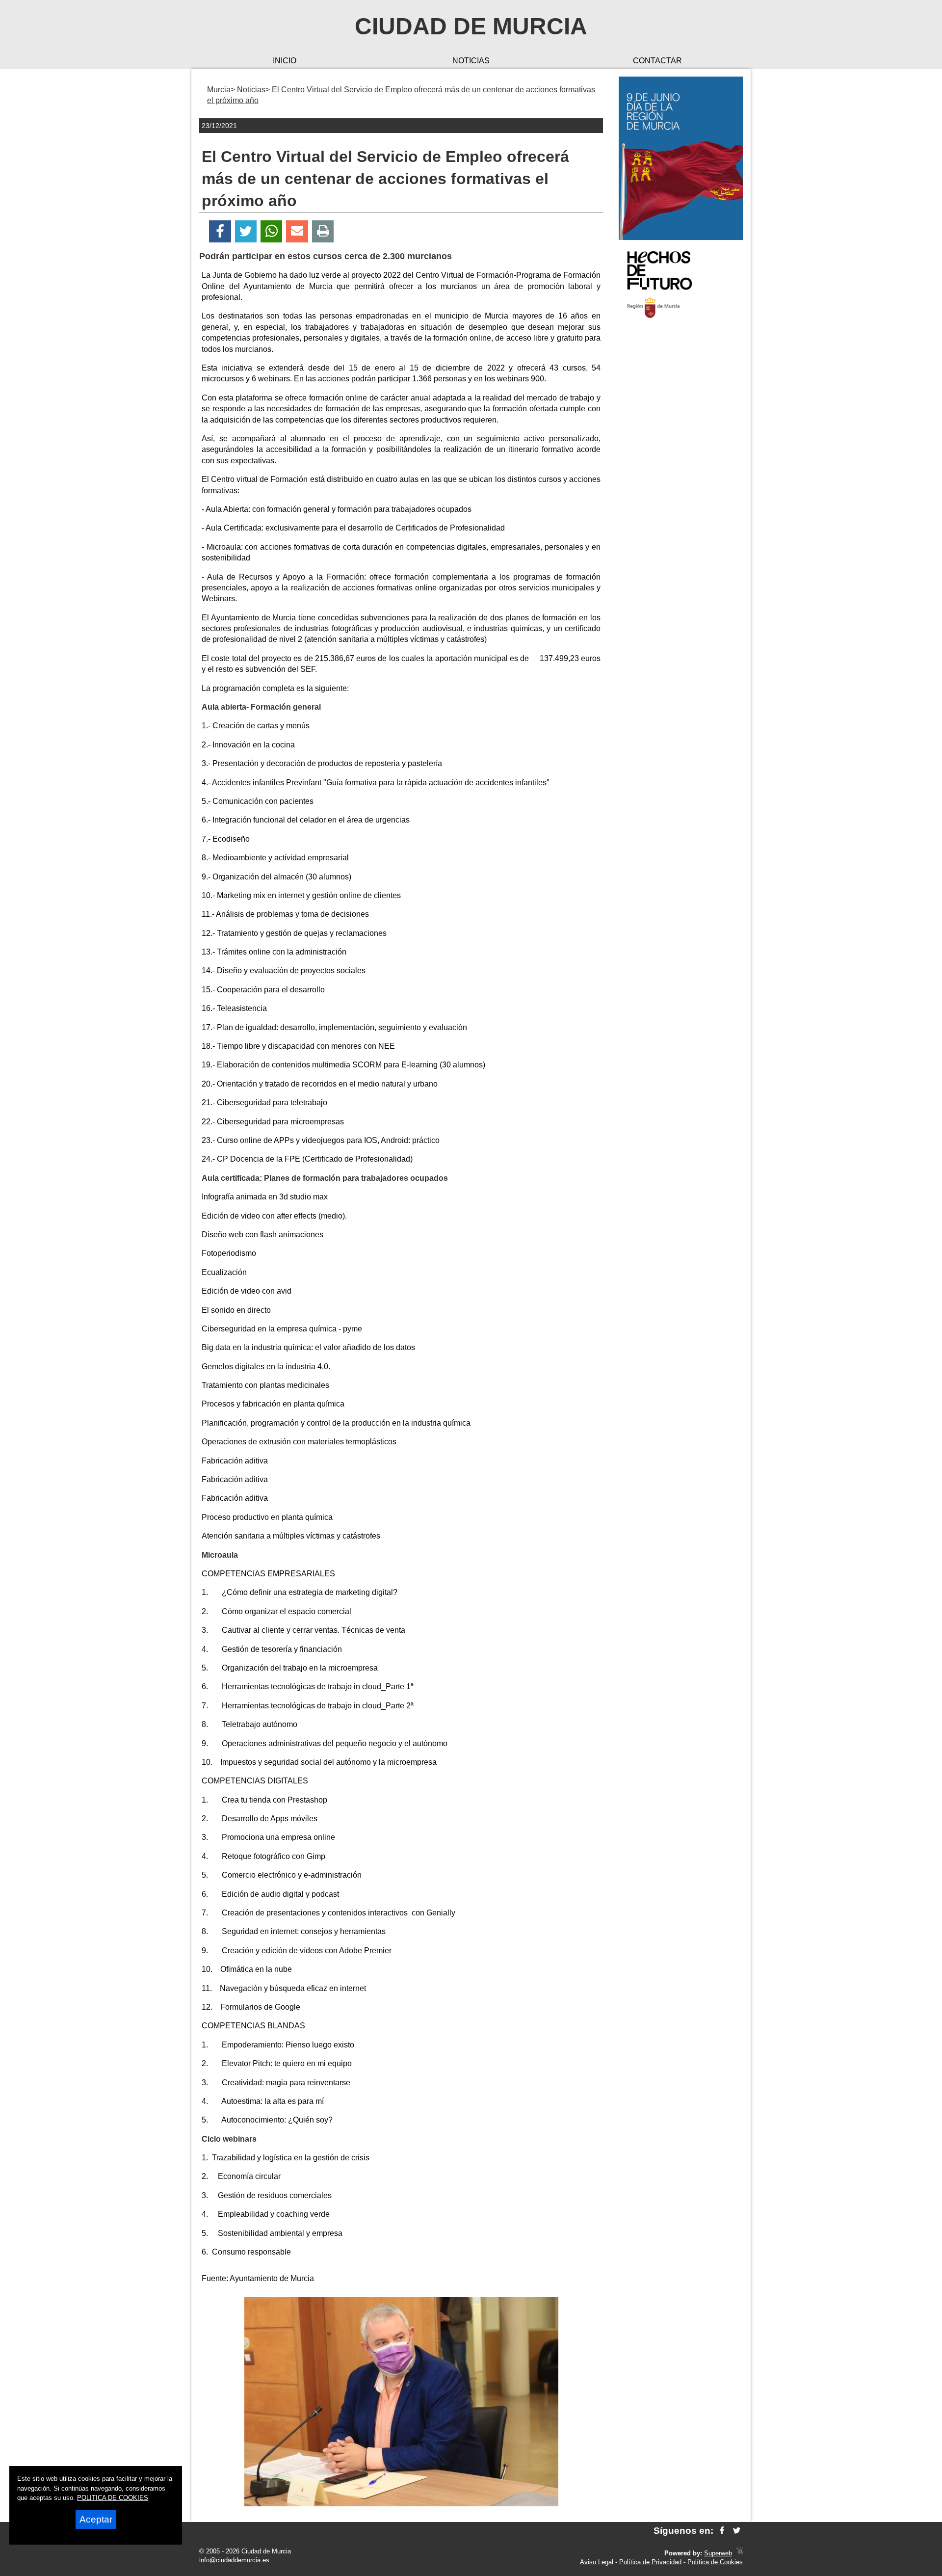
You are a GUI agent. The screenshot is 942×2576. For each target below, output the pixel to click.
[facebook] (722, 2531)
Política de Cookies (715, 2562)
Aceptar (96, 2519)
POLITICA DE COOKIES (113, 2498)
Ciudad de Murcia (471, 26)
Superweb (718, 2553)
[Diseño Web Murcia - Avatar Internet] (739, 2553)
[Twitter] (246, 231)
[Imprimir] (323, 231)
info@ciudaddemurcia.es (234, 2560)
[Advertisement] (681, 483)
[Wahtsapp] (272, 231)
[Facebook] (220, 231)
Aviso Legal (597, 2562)
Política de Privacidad (650, 2562)
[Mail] (297, 231)
